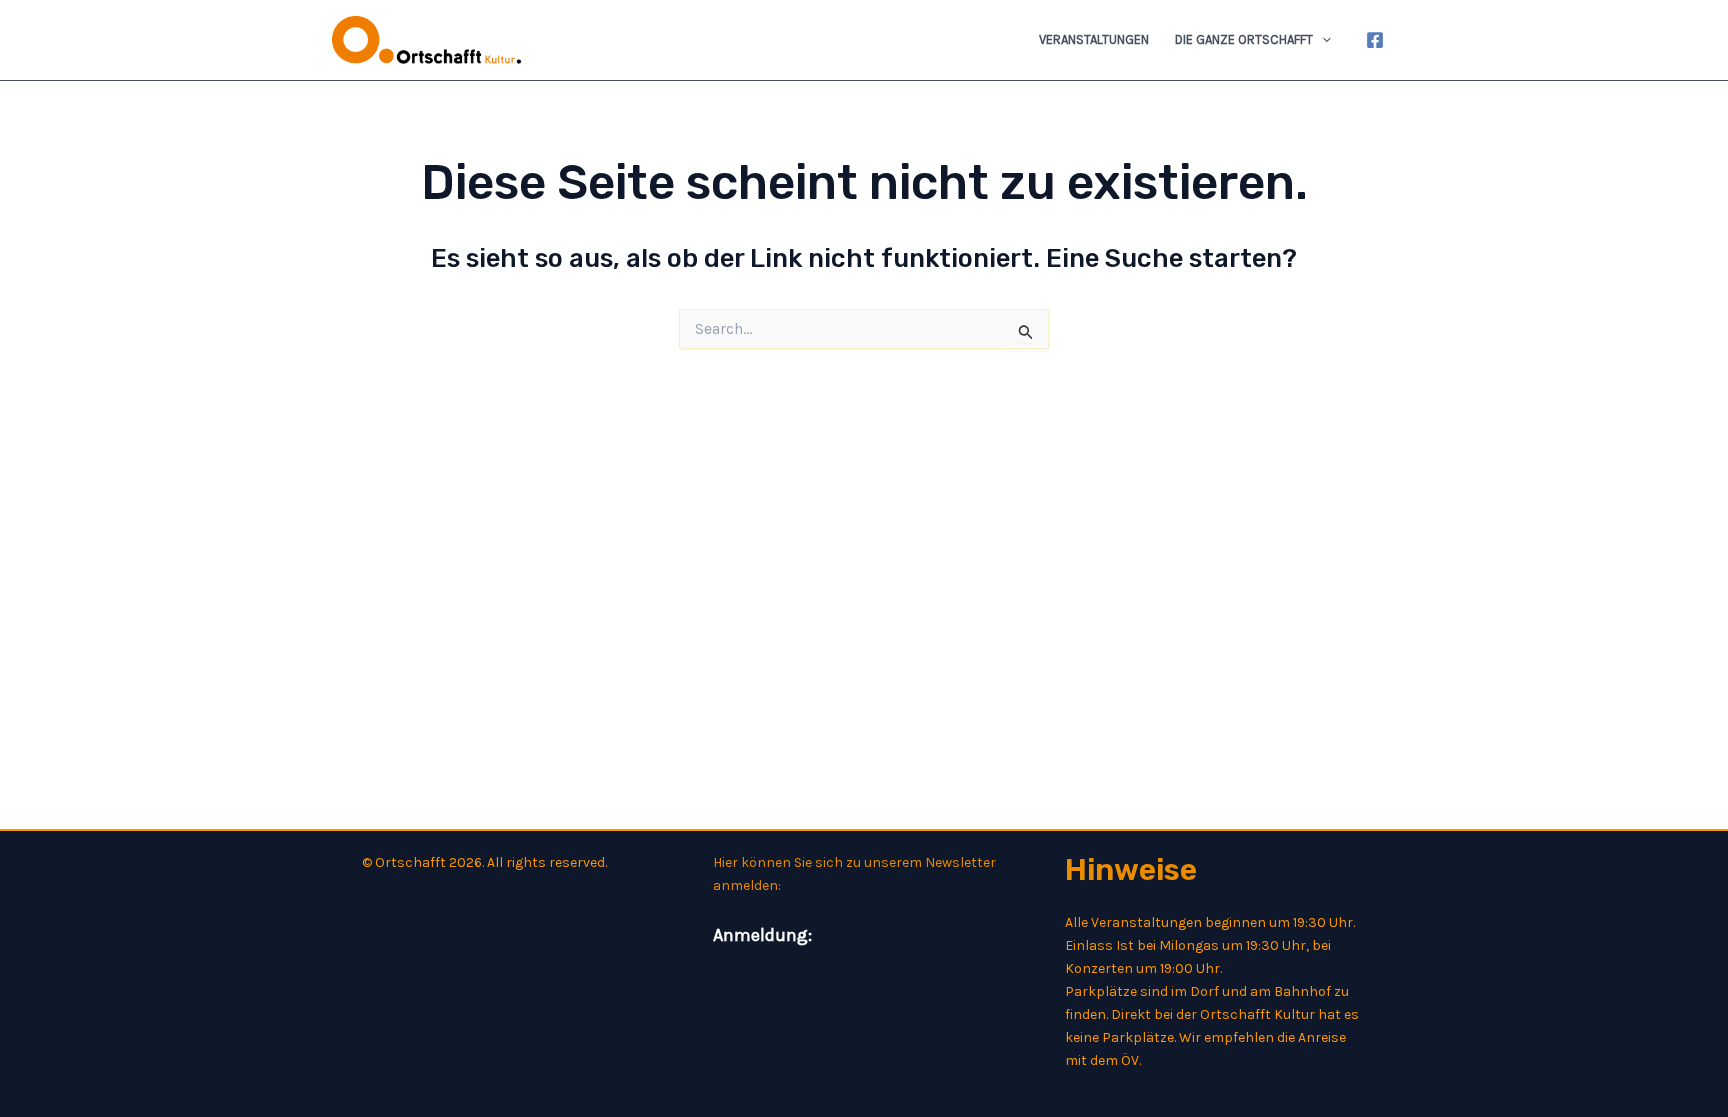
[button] (1322, 40)
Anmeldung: (762, 935)
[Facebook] (1375, 40)
